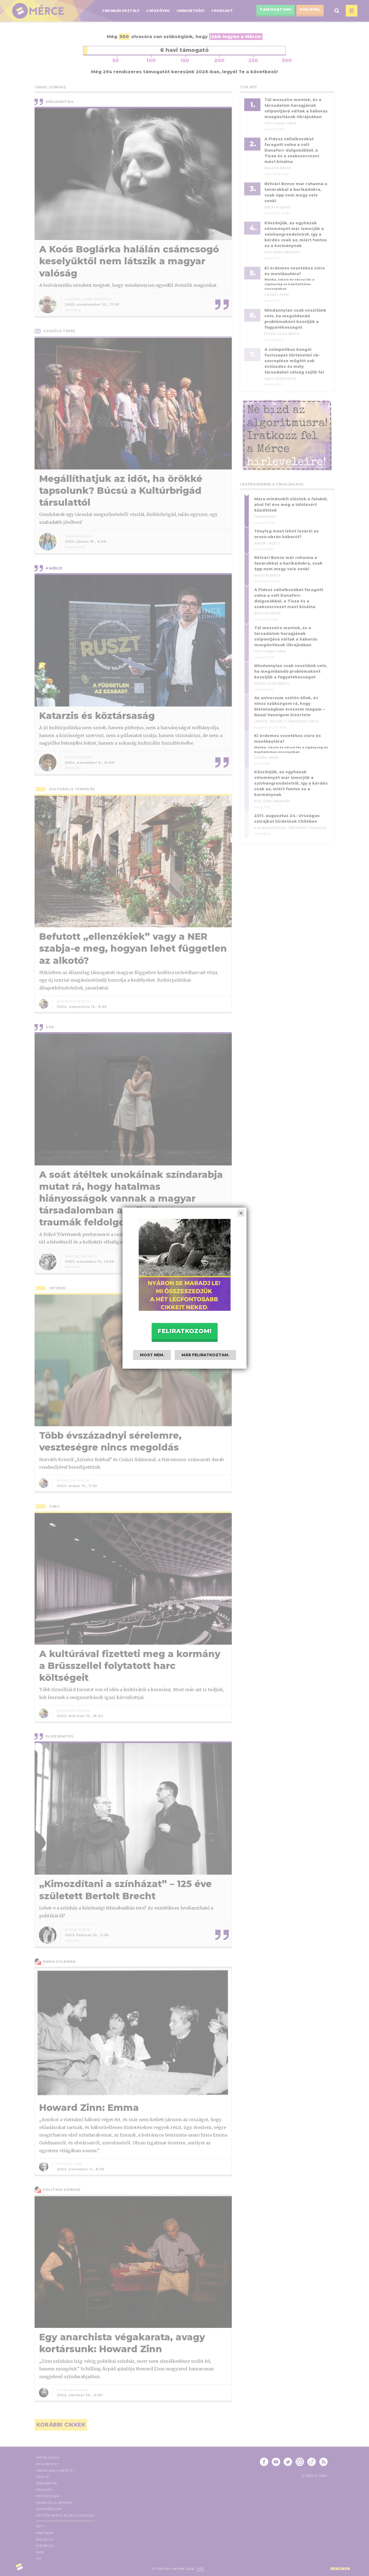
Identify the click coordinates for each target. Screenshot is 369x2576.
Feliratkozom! (185, 1331)
